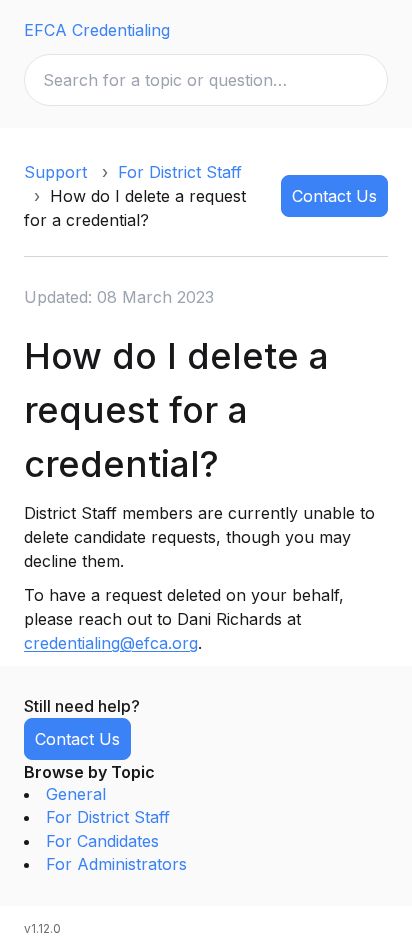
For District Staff (180, 172)
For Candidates (102, 841)
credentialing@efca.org (111, 643)
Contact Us (334, 196)
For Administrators (116, 864)
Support (55, 172)
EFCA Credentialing (97, 30)
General (76, 794)
